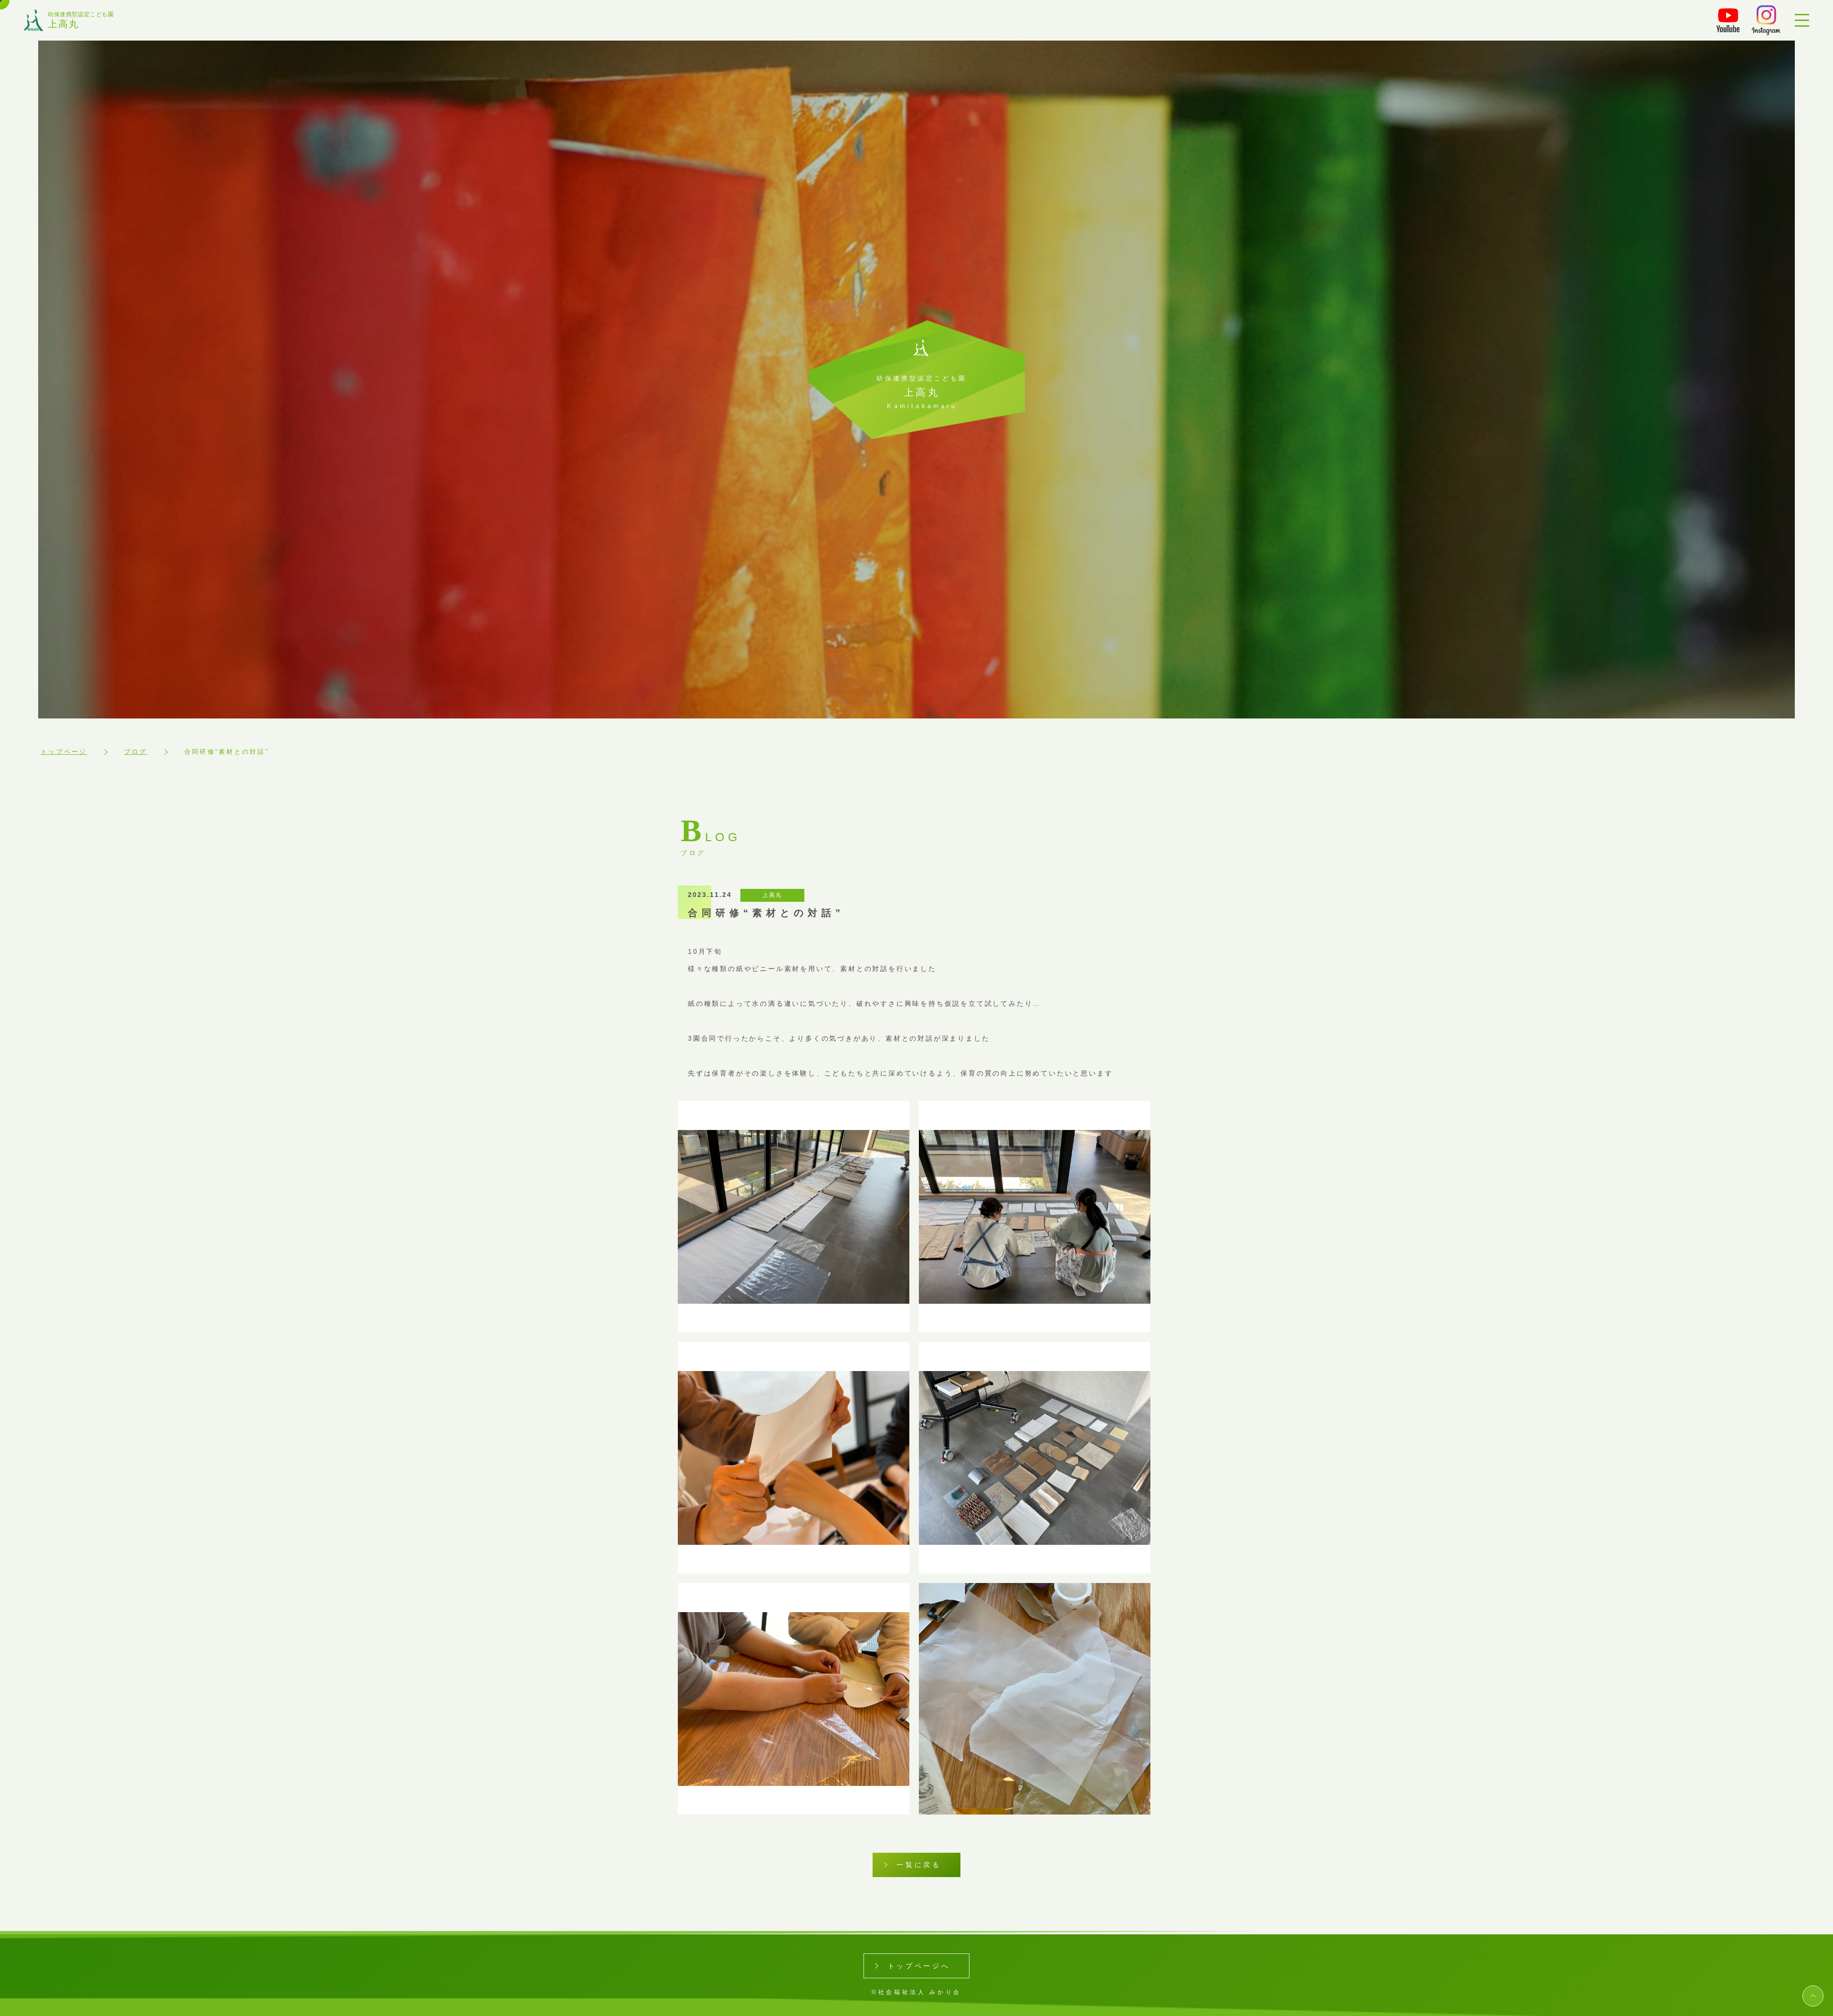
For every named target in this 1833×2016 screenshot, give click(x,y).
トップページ (64, 752)
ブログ (136, 752)
